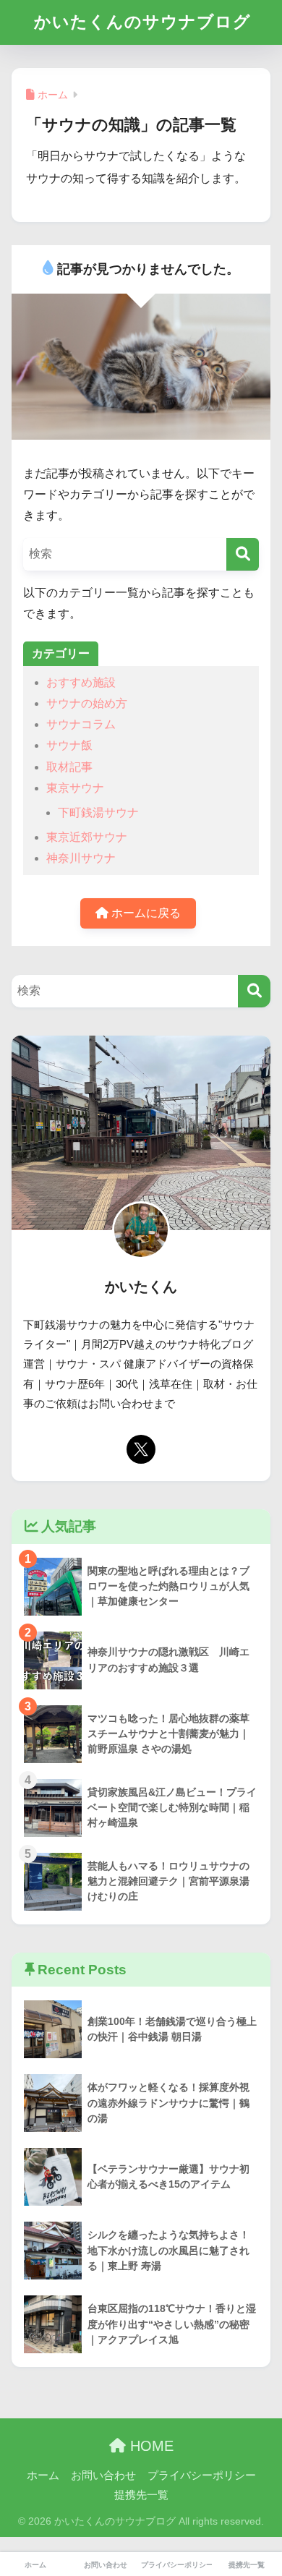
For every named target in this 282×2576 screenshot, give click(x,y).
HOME (150, 2446)
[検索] (243, 554)
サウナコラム (81, 724)
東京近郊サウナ (87, 837)
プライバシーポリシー (202, 2475)
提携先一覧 (141, 2495)
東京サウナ (75, 788)
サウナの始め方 (87, 703)
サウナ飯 (69, 745)
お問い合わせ (103, 2475)
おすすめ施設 (81, 682)
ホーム (43, 2475)
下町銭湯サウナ (98, 813)
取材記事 (69, 767)
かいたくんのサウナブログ (142, 22)
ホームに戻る (145, 913)
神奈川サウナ (81, 858)
